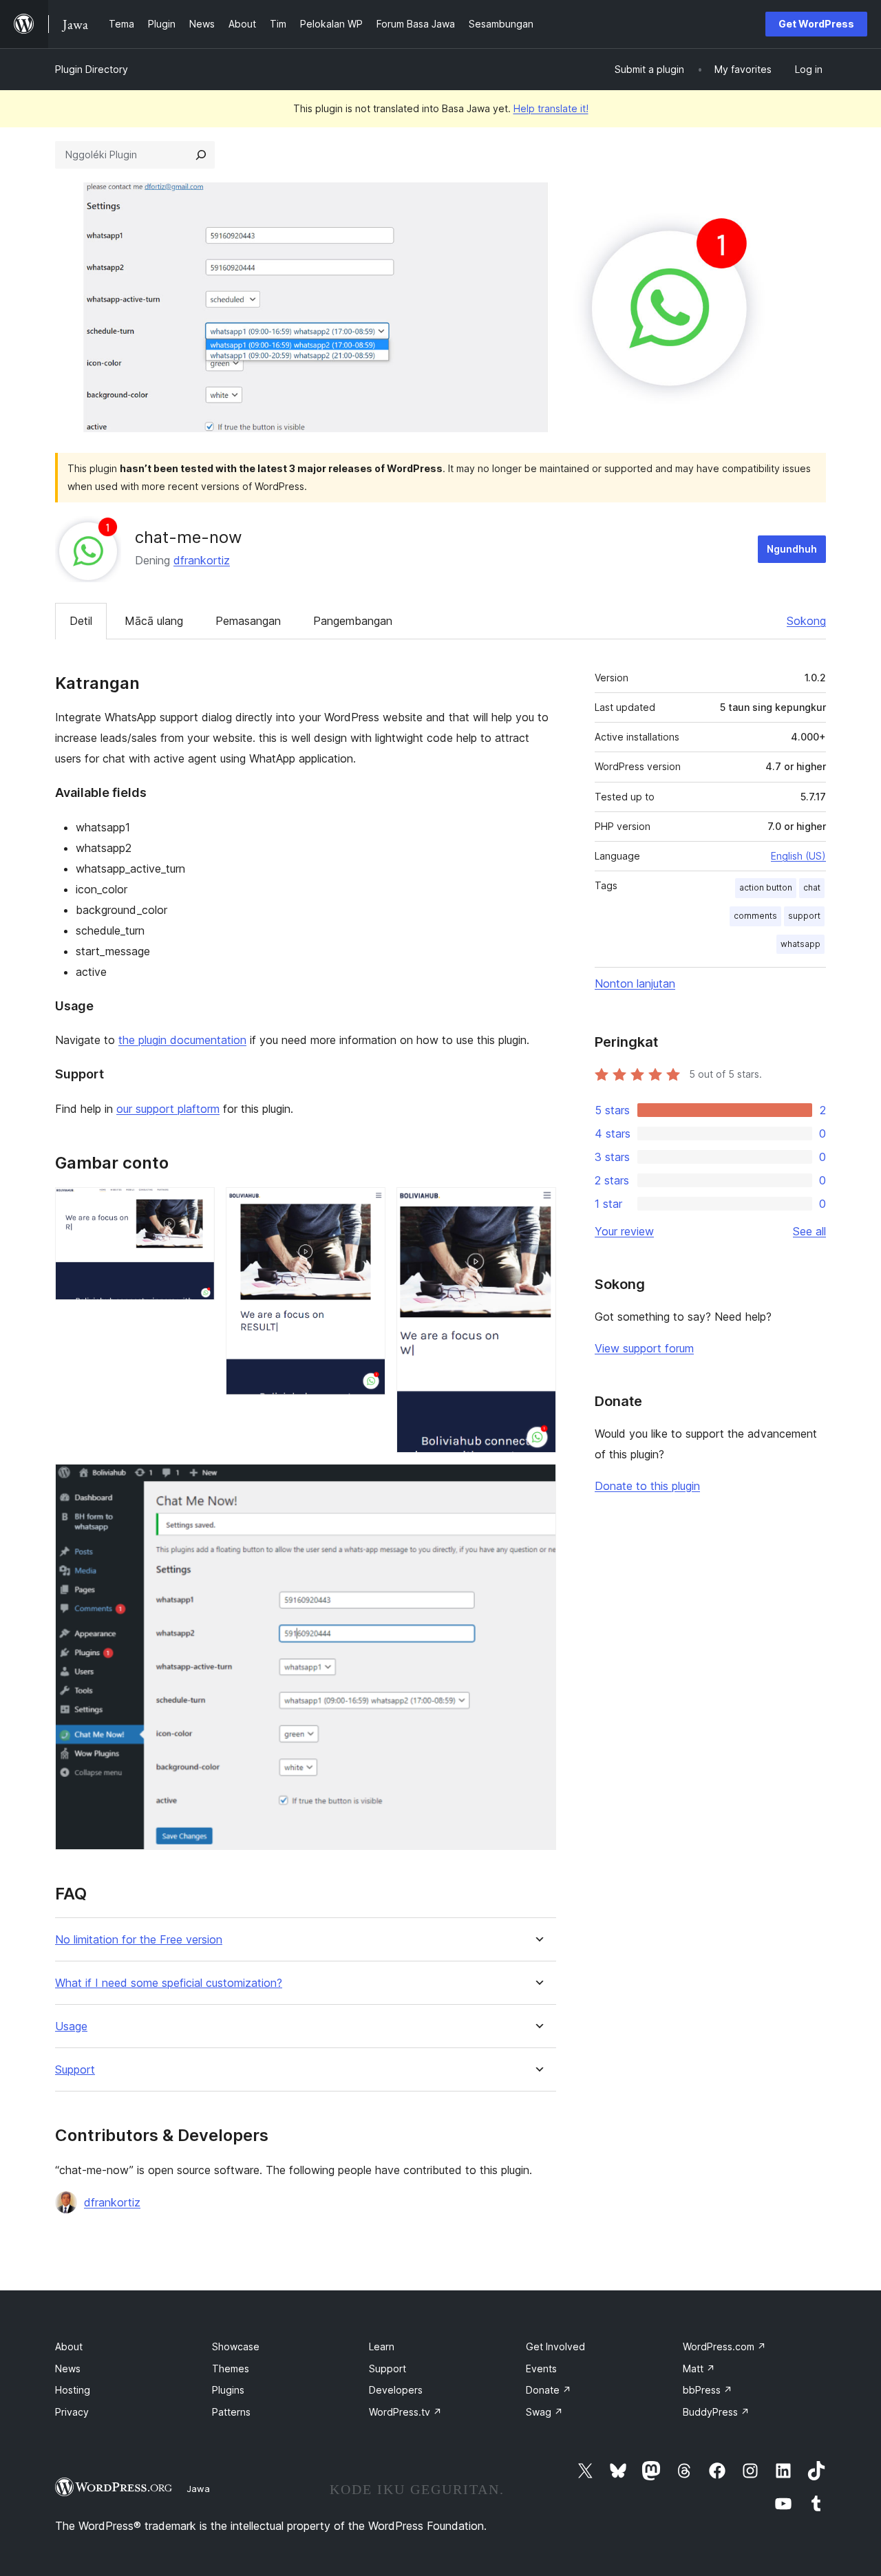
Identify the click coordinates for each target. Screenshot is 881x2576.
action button (766, 887)
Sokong (806, 621)
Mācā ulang (154, 621)
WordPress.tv (405, 2412)
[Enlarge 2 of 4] (367, 1206)
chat (812, 887)
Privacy (72, 2412)
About (69, 2346)
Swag (544, 2412)
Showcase (236, 2346)
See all (809, 1231)
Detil (81, 621)
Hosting (73, 2390)
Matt (699, 2369)
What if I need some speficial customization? (169, 1983)
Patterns (231, 2412)
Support (75, 2070)
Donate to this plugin (647, 1486)
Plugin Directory (92, 69)
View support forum (644, 1348)
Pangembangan (353, 621)
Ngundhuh (792, 549)
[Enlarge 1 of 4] (196, 1206)
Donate (549, 2390)
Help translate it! (551, 108)
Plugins (228, 2390)
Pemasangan (248, 621)
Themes (231, 2369)
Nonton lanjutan (635, 983)
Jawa (198, 2489)
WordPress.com (724, 2346)
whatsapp (800, 944)
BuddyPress (716, 2412)
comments (755, 916)
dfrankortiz (202, 560)
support (804, 916)
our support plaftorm (168, 1109)
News (68, 2369)
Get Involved (555, 2346)
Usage (71, 2026)
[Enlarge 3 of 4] (538, 1206)
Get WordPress (816, 24)
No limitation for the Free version (139, 1940)
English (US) (798, 856)
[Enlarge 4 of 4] (538, 1482)
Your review (624, 1231)
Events (541, 2369)
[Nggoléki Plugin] (201, 155)
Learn (382, 2346)
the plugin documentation (182, 1040)
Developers (396, 2390)
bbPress (708, 2390)
